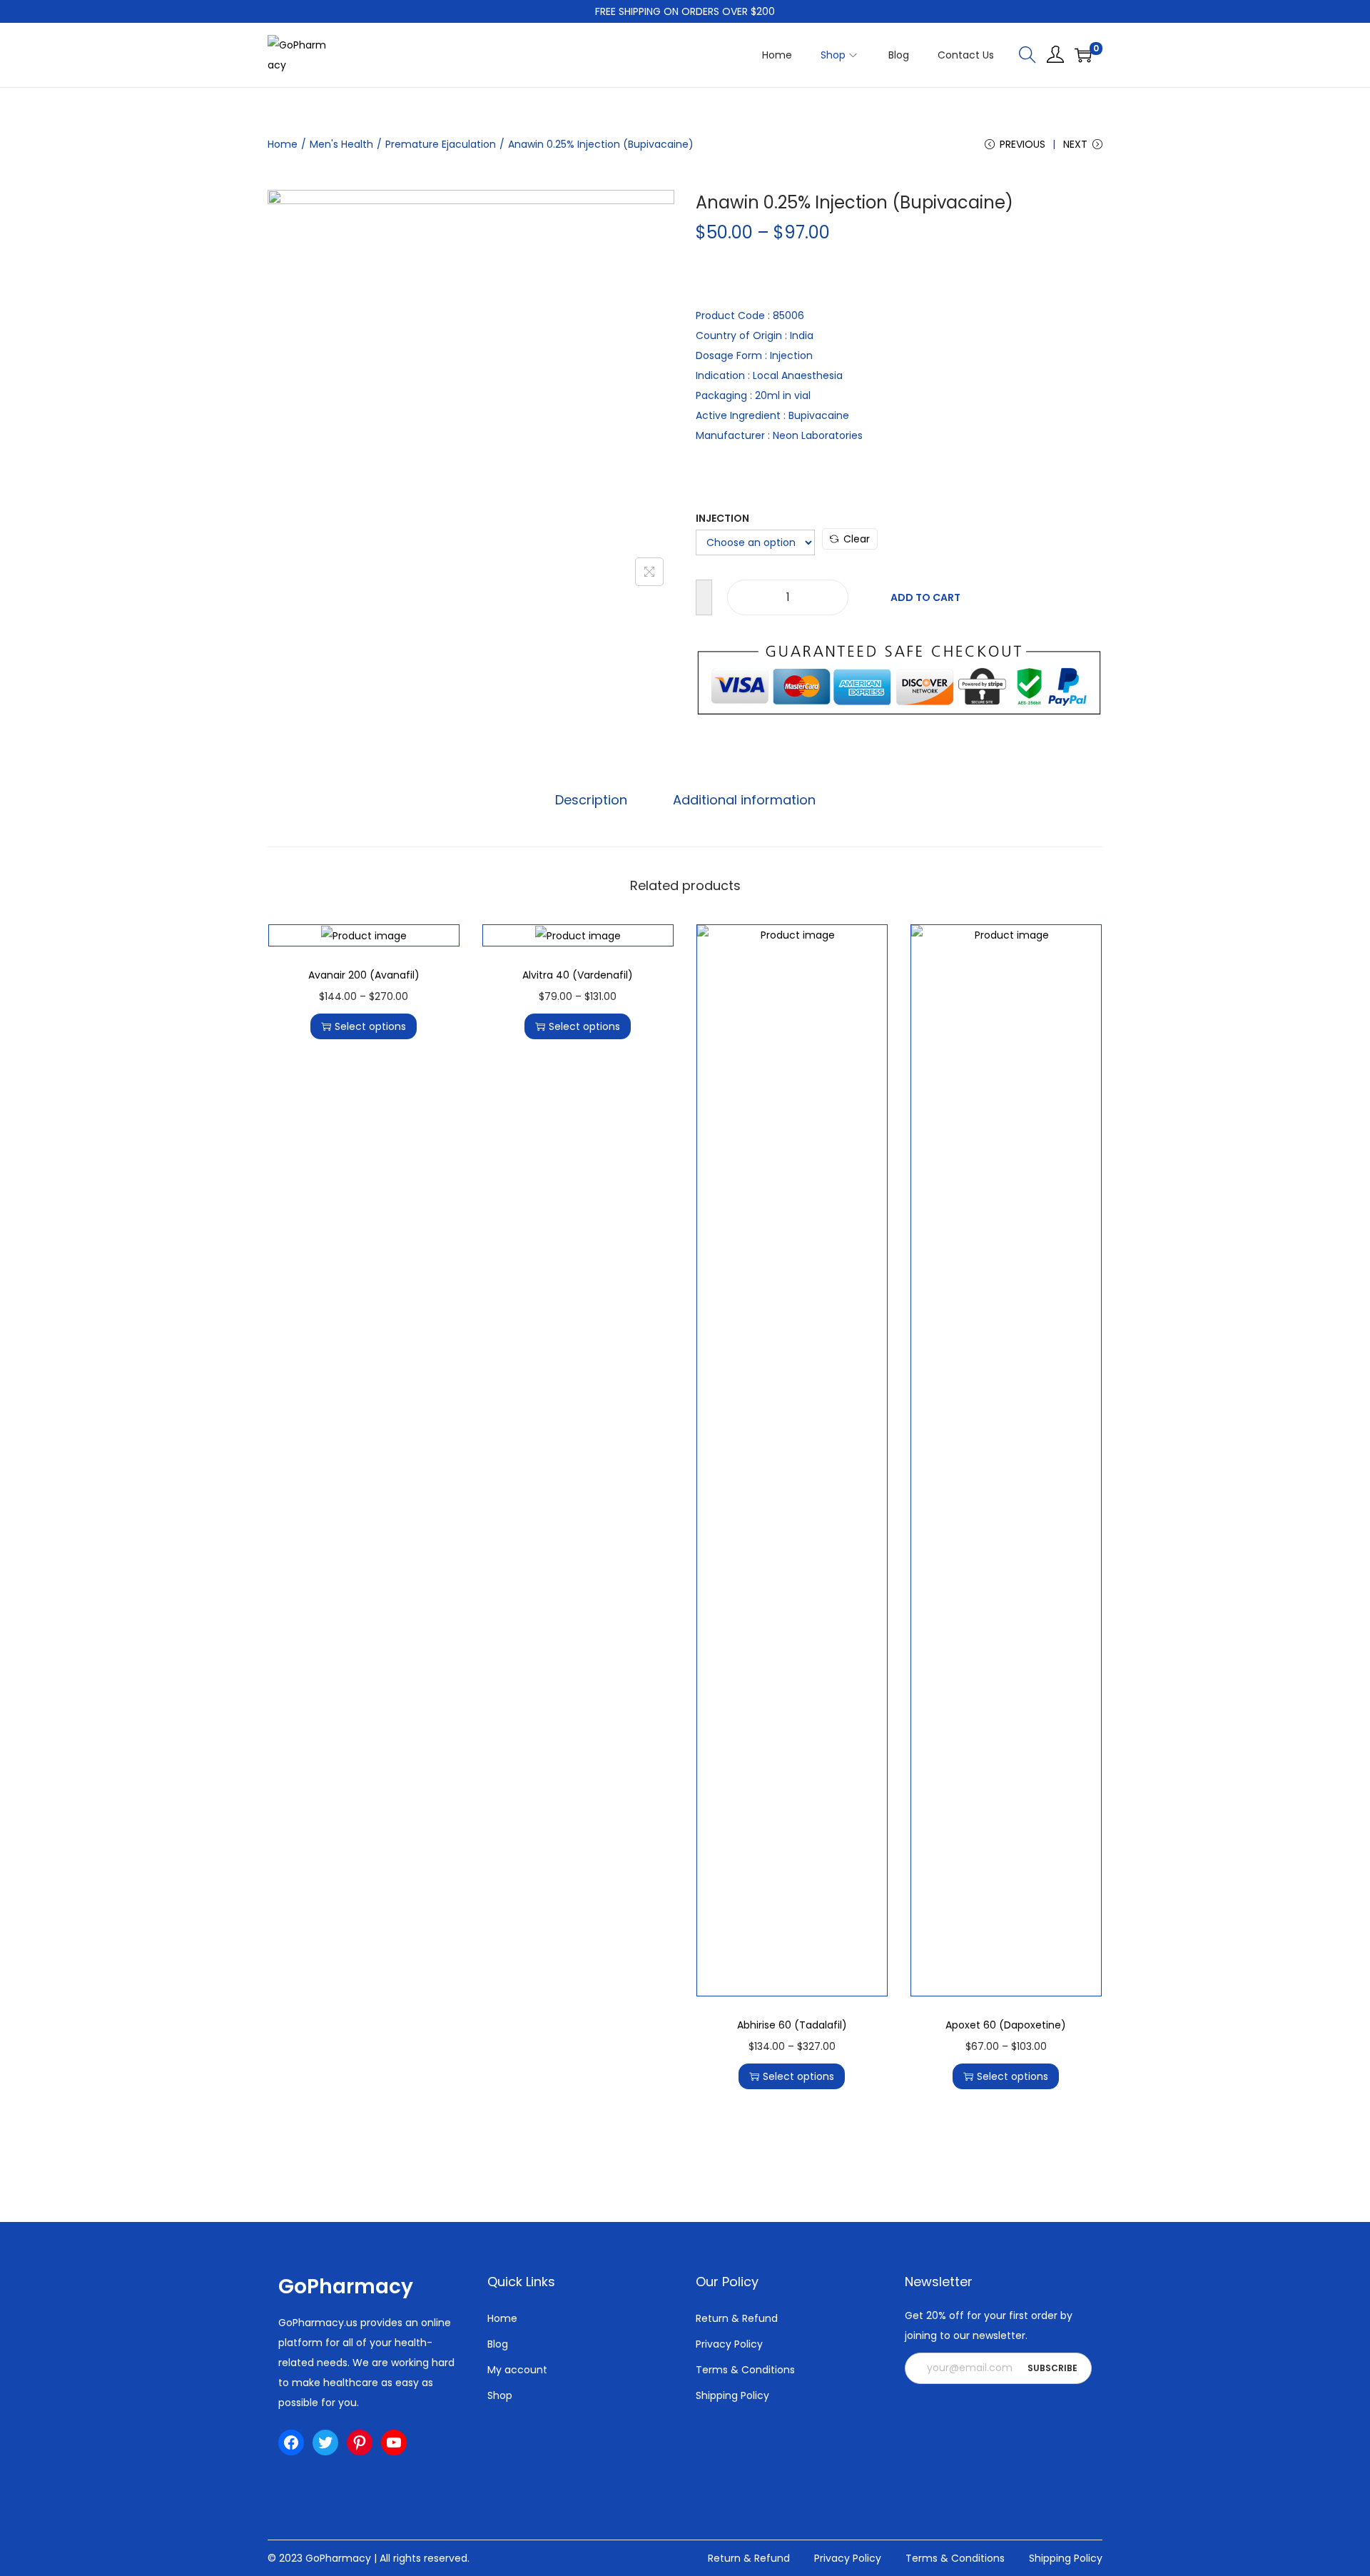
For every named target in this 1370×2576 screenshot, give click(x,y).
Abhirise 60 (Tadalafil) (792, 2025)
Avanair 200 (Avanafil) (364, 975)
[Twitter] (325, 2443)
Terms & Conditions (745, 2370)
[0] (1083, 55)
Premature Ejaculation (441, 144)
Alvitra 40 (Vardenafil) (578, 975)
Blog (498, 2344)
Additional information (744, 800)
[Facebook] (291, 2443)
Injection (722, 518)
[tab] (591, 800)
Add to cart (925, 597)
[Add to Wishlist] (704, 597)
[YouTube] (394, 2443)
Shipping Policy (732, 2395)
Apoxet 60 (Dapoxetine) (1006, 2025)
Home (283, 144)
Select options (370, 1026)
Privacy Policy (729, 2344)
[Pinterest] (360, 2443)
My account (517, 2370)
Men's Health (341, 144)
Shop (500, 2395)
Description (591, 800)
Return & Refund (737, 2318)
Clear (857, 539)
